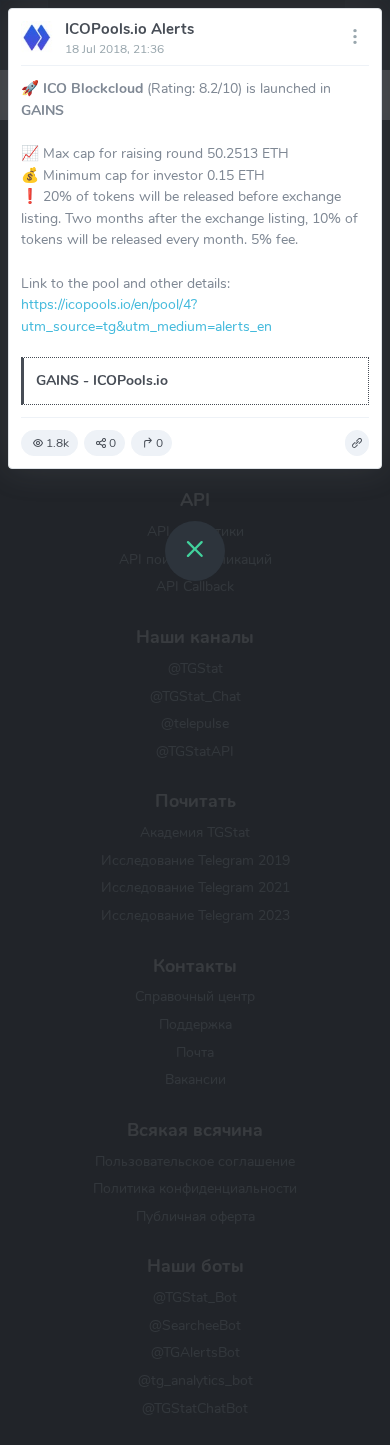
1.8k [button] (57, 443)
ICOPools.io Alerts (129, 29)
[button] (357, 443)
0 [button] (112, 443)
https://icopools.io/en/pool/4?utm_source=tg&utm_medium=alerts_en (146, 315)
